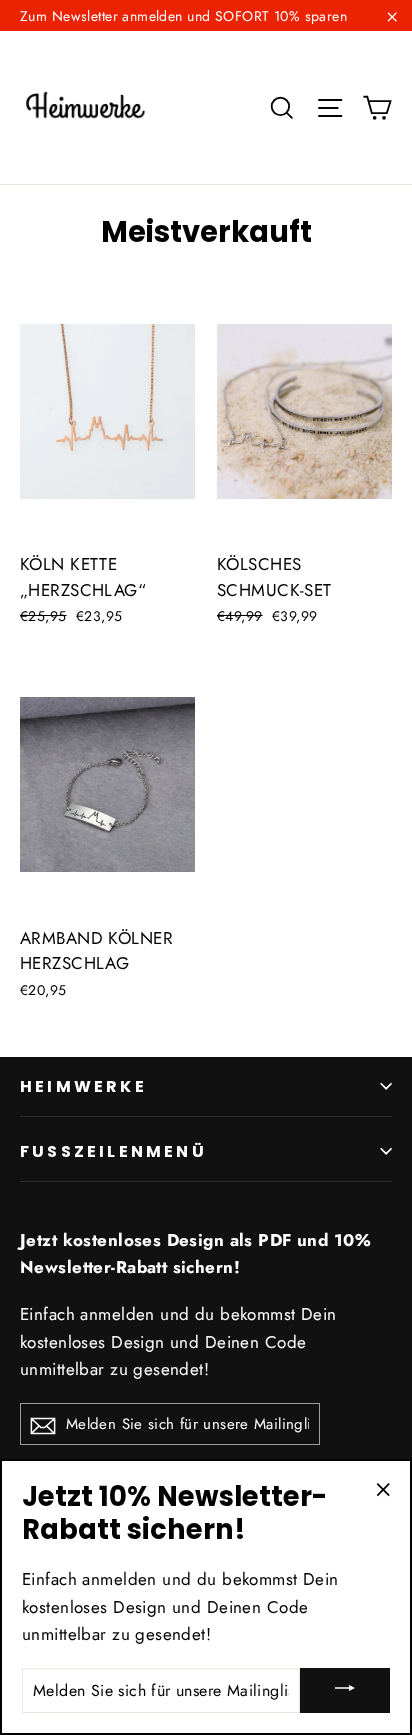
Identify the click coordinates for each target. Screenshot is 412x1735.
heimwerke (83, 1086)
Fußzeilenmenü (113, 1151)
